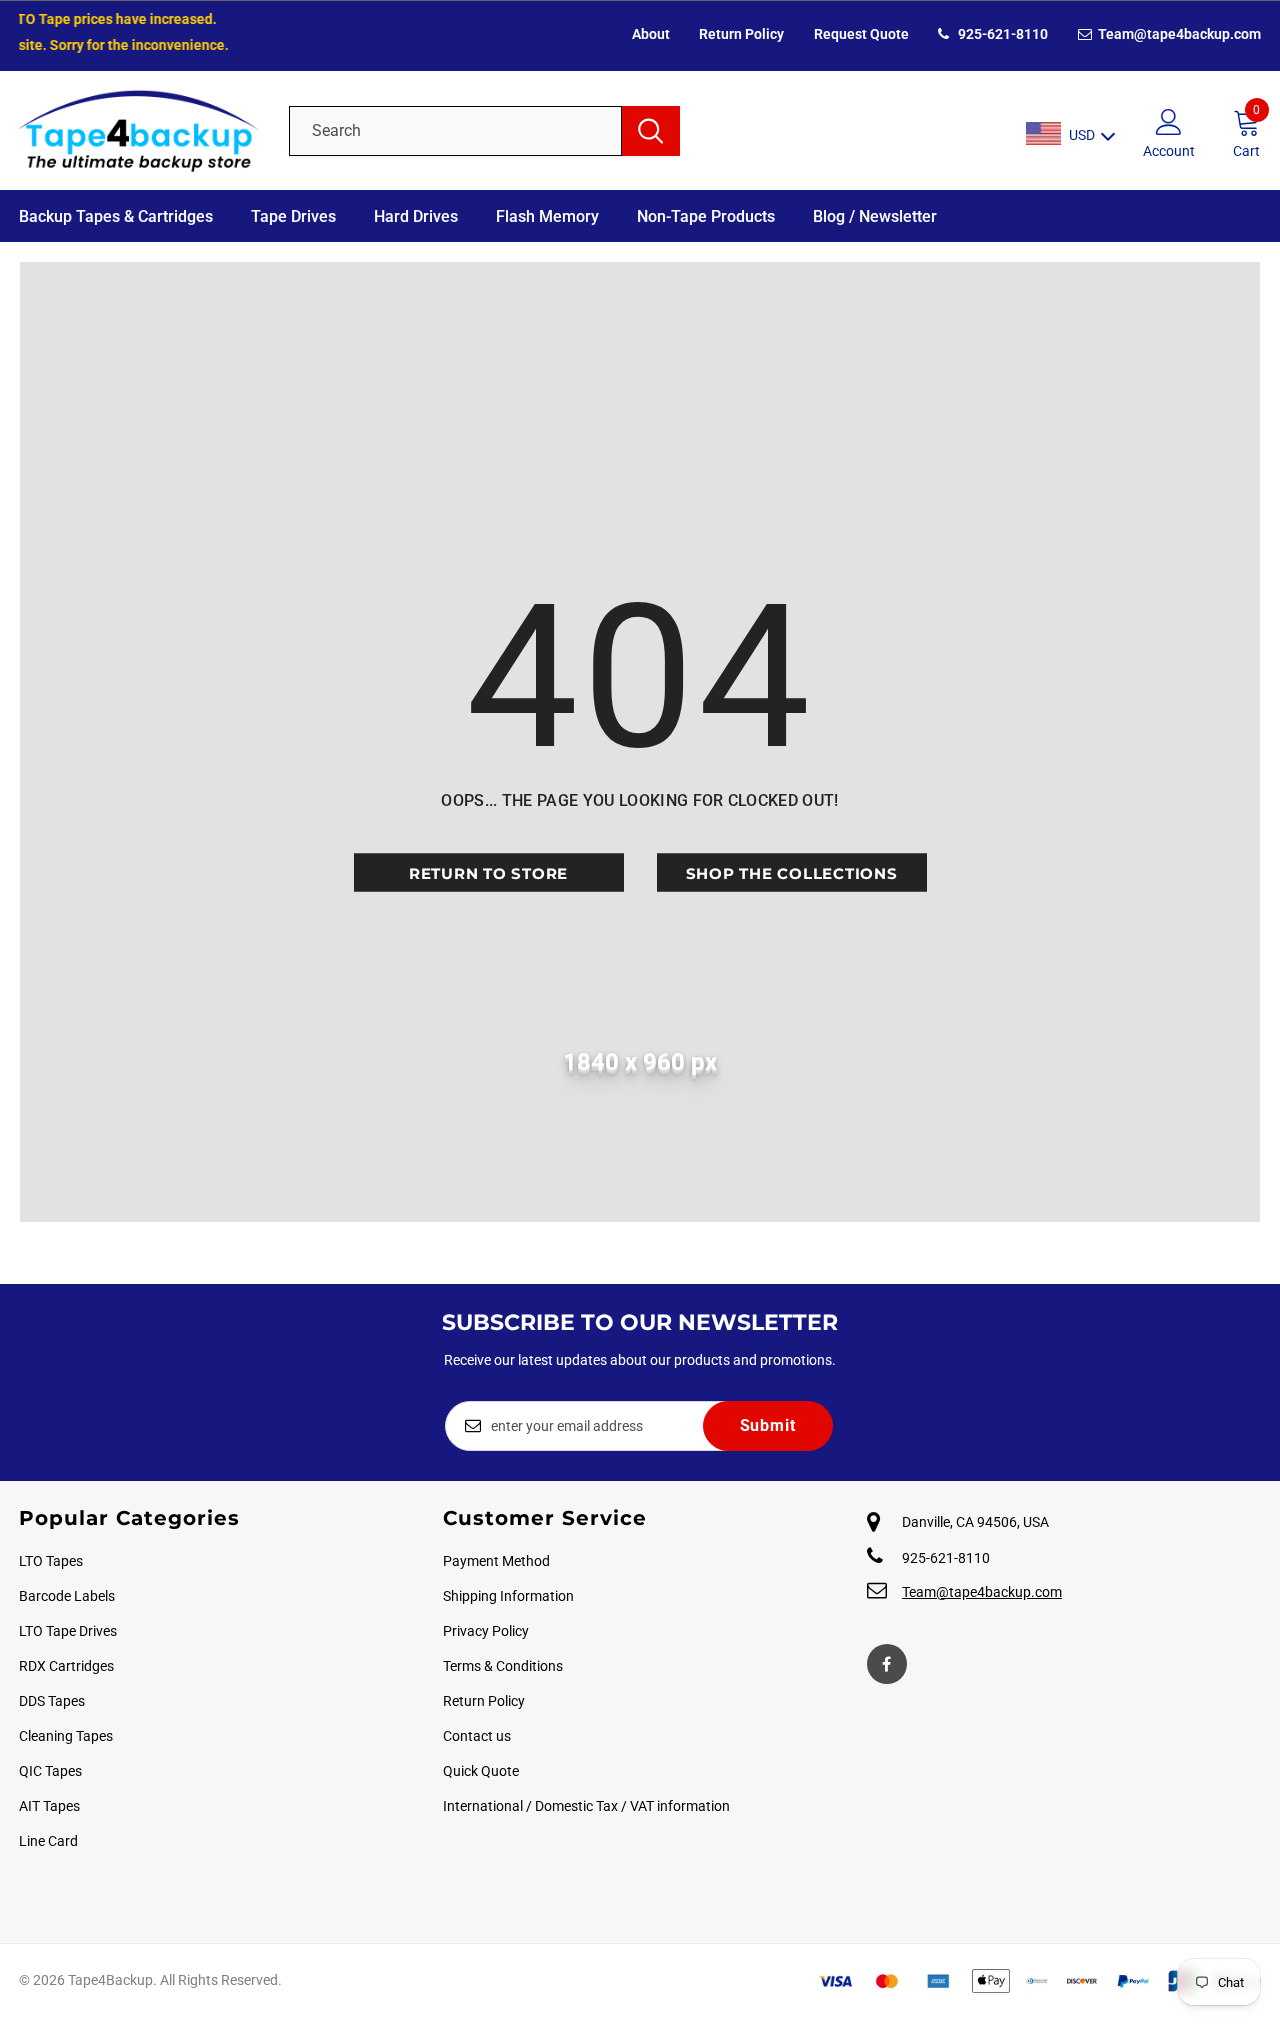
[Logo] (139, 130)
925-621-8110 (1001, 34)
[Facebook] (887, 1664)
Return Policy (741, 34)
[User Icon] (1169, 121)
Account (1169, 151)
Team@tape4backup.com (1178, 34)
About (651, 34)
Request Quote (861, 34)
